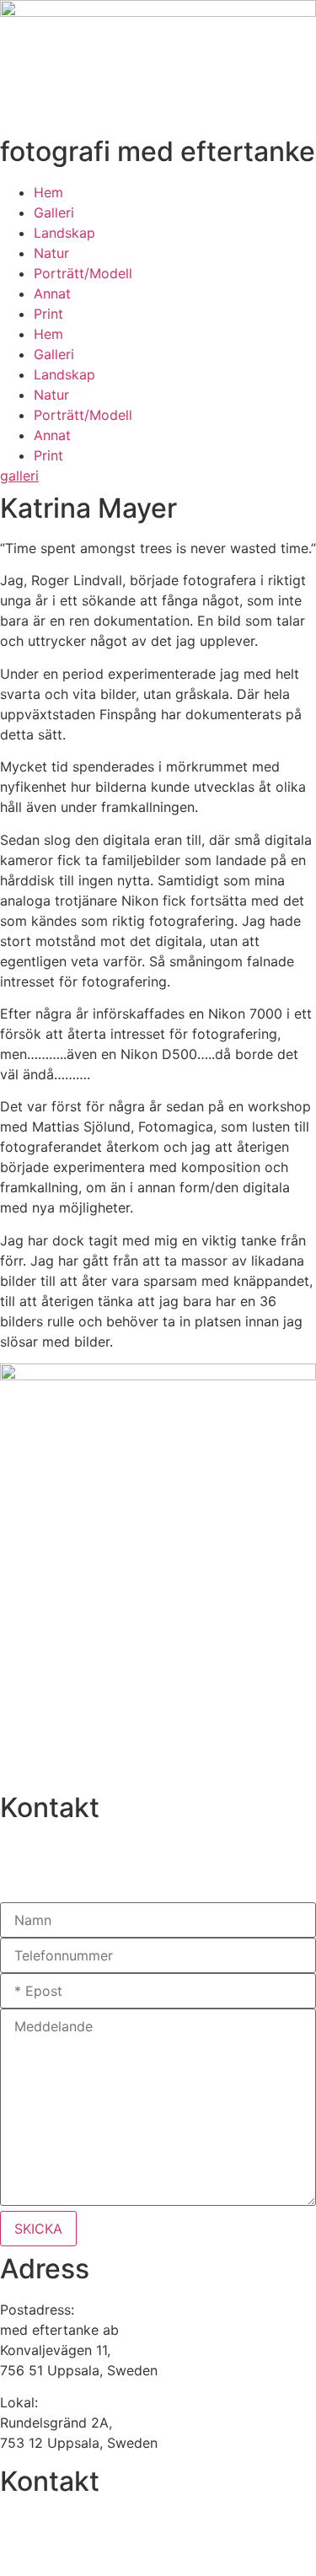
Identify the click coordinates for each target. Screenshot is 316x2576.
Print (48, 314)
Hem (48, 192)
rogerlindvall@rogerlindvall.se (94, 1880)
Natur (51, 253)
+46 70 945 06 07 (59, 1848)
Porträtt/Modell (83, 273)
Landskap (64, 233)
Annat (52, 293)
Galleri (54, 212)
